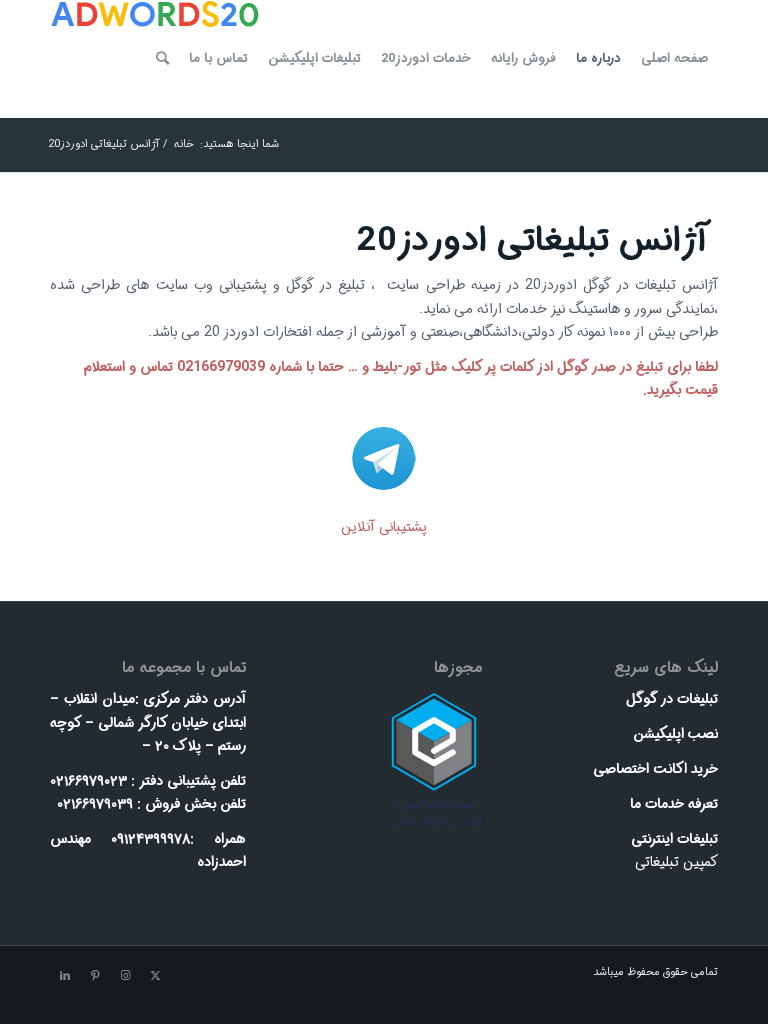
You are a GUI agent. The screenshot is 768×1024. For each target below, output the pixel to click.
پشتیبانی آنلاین (384, 527)
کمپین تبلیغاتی (676, 862)
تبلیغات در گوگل (672, 699)
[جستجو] (162, 59)
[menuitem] (674, 59)
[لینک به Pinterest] (95, 976)
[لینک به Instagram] (125, 976)
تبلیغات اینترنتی (674, 839)
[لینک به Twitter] (155, 976)
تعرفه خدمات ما (674, 804)
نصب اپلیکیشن (675, 734)
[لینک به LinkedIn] (65, 976)
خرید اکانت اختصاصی (655, 769)
